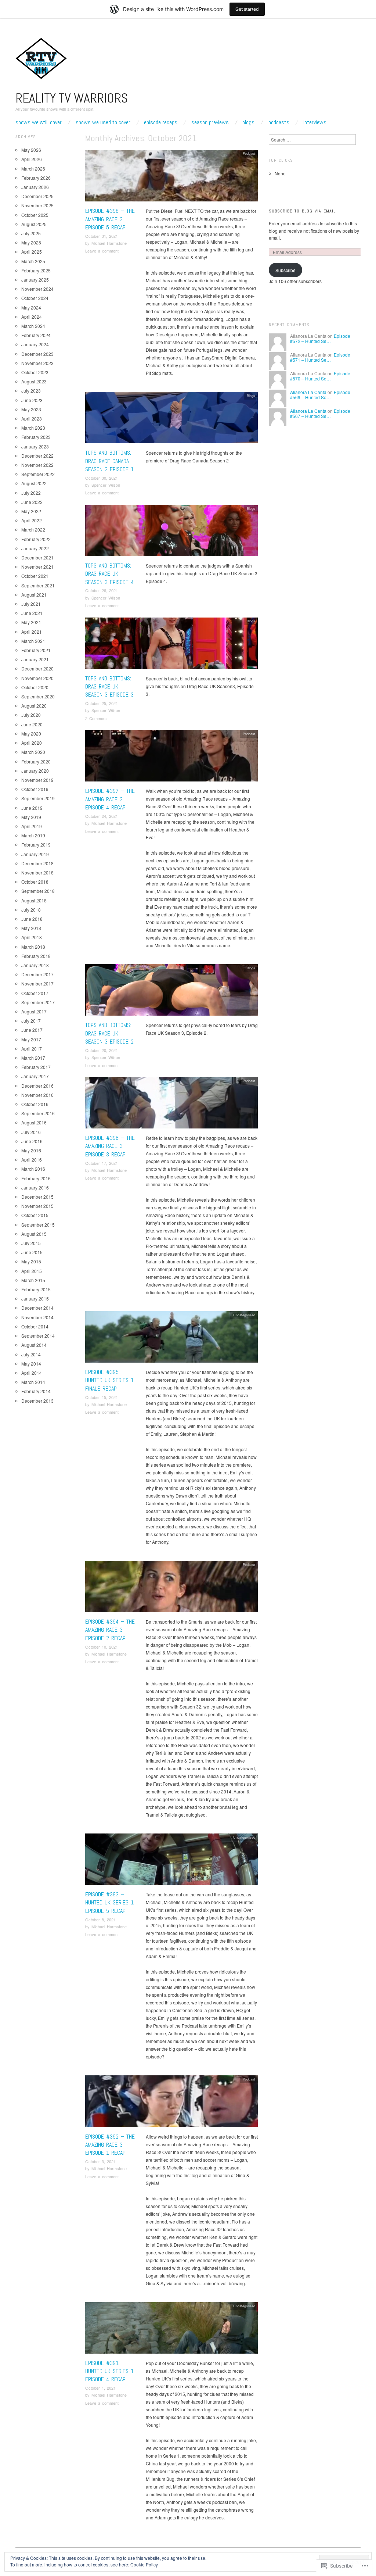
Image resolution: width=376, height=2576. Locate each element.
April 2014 (32, 1373)
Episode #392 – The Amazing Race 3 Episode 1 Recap (110, 2145)
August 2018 (34, 900)
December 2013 (37, 1401)
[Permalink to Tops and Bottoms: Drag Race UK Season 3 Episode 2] (171, 992)
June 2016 (32, 1141)
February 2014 (36, 1391)
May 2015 (31, 1261)
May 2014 (31, 1364)
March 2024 (33, 326)
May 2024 (31, 307)
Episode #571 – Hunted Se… (320, 357)
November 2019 (37, 780)
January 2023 (35, 446)
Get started (247, 9)
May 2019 (31, 817)
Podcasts (279, 122)
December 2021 (37, 557)
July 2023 (31, 391)
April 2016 (32, 1160)
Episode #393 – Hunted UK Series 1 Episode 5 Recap (109, 1903)
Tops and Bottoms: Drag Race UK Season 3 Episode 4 (109, 574)
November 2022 (37, 465)
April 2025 (32, 252)
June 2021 (32, 613)
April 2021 (32, 632)
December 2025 (37, 196)
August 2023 (34, 381)
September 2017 (38, 1002)
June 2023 (32, 400)
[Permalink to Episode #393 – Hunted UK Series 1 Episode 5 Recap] (171, 1861)
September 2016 (38, 1113)
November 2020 (37, 678)
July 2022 (31, 493)
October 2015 (35, 1215)
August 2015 (34, 1234)
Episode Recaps (161, 122)
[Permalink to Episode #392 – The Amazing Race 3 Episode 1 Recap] (171, 2103)
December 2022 (37, 456)
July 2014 (31, 1354)
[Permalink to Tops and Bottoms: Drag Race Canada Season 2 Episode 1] (171, 420)
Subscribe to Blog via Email (302, 211)
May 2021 (31, 622)
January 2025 (35, 280)
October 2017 (35, 993)
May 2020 (31, 734)
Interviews (315, 122)
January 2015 (35, 1298)
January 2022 (35, 548)
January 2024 (35, 344)
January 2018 (35, 965)
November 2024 (37, 289)
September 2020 (38, 696)
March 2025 (33, 261)
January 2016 (35, 1187)
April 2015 (32, 1271)
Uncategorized (244, 1315)
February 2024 (36, 335)
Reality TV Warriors (72, 98)
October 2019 (35, 789)
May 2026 (31, 150)
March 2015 (33, 1280)
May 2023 (31, 409)
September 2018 (38, 891)
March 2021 (33, 641)
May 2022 (31, 511)
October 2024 (35, 298)
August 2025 (34, 224)
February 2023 (36, 437)
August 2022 (34, 483)
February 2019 (36, 845)
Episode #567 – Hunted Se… (320, 413)
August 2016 (34, 1122)
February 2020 (36, 761)
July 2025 (31, 233)
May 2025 (31, 242)
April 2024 (32, 317)
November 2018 (37, 872)
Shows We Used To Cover (103, 122)
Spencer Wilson (106, 485)
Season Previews (210, 122)
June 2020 (32, 724)
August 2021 (34, 595)
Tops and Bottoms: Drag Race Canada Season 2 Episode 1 (109, 461)
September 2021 (38, 585)
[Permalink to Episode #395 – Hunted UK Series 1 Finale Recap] (171, 1339)
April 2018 (32, 937)
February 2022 (36, 539)
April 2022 (32, 520)
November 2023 (37, 363)
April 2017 (32, 1049)
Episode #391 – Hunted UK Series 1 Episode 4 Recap (109, 2371)
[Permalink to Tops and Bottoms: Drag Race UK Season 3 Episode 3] (171, 645)
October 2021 (35, 576)
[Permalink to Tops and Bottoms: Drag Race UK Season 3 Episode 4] (171, 532)
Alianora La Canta (308, 392)
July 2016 (31, 1132)
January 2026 (35, 187)
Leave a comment (102, 251)
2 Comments (97, 718)
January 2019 (35, 854)
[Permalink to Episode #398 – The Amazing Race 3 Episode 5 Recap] (171, 177)
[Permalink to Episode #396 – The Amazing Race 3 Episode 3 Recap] (171, 1105)
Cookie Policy (144, 2564)
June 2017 (32, 1030)
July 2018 (31, 910)
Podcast (249, 153)
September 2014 (38, 1336)
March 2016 (33, 1169)
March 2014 (33, 1382)
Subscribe (285, 270)
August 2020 (34, 706)
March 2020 (33, 752)
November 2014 (37, 1317)
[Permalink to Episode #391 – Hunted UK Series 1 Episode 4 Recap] (171, 2330)
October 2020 (35, 687)
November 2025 (37, 205)
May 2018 (31, 928)
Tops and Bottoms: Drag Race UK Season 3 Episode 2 (109, 1033)
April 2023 (32, 418)
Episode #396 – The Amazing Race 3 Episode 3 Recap (110, 1146)
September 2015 (38, 1225)
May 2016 (31, 1150)
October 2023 (35, 372)
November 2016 (37, 1095)
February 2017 (36, 1067)
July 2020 (31, 715)
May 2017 (31, 1039)
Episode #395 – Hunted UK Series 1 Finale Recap (109, 1380)
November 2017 (37, 983)
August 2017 (34, 1011)
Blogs (248, 122)
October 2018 (35, 882)
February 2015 (36, 1289)
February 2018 (36, 956)
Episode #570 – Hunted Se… (320, 376)
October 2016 (35, 1104)
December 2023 (37, 354)
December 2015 (37, 1197)
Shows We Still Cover (39, 122)
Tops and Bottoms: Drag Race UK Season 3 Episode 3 (109, 687)
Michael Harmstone (109, 243)
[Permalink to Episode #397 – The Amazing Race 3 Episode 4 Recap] (171, 758)
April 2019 (32, 826)
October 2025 (35, 215)
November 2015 (37, 1206)
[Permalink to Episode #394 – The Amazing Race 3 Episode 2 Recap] (171, 1588)
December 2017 (37, 974)
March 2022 (33, 529)
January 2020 (35, 771)
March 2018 (33, 947)
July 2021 (31, 604)
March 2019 (33, 835)
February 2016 (36, 1178)
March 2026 (33, 169)
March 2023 (33, 428)
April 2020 (32, 743)
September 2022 (38, 474)
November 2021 (37, 567)
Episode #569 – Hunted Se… (320, 395)
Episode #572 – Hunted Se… (320, 338)
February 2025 (36, 270)
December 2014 (37, 1308)
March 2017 (33, 1058)
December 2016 (37, 1086)
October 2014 (35, 1326)
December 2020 (37, 668)
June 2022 (32, 502)
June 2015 (32, 1252)
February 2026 (36, 178)
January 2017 (35, 1076)
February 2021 (36, 650)
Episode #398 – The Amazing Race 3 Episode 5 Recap (110, 219)
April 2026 (32, 159)
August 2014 (34, 1345)
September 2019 (38, 798)
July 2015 (31, 1243)
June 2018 (32, 919)
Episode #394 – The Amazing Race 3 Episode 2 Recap (110, 1630)
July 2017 (31, 1021)
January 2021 (35, 659)
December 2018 (37, 863)
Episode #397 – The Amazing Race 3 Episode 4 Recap (110, 799)
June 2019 (32, 808)
